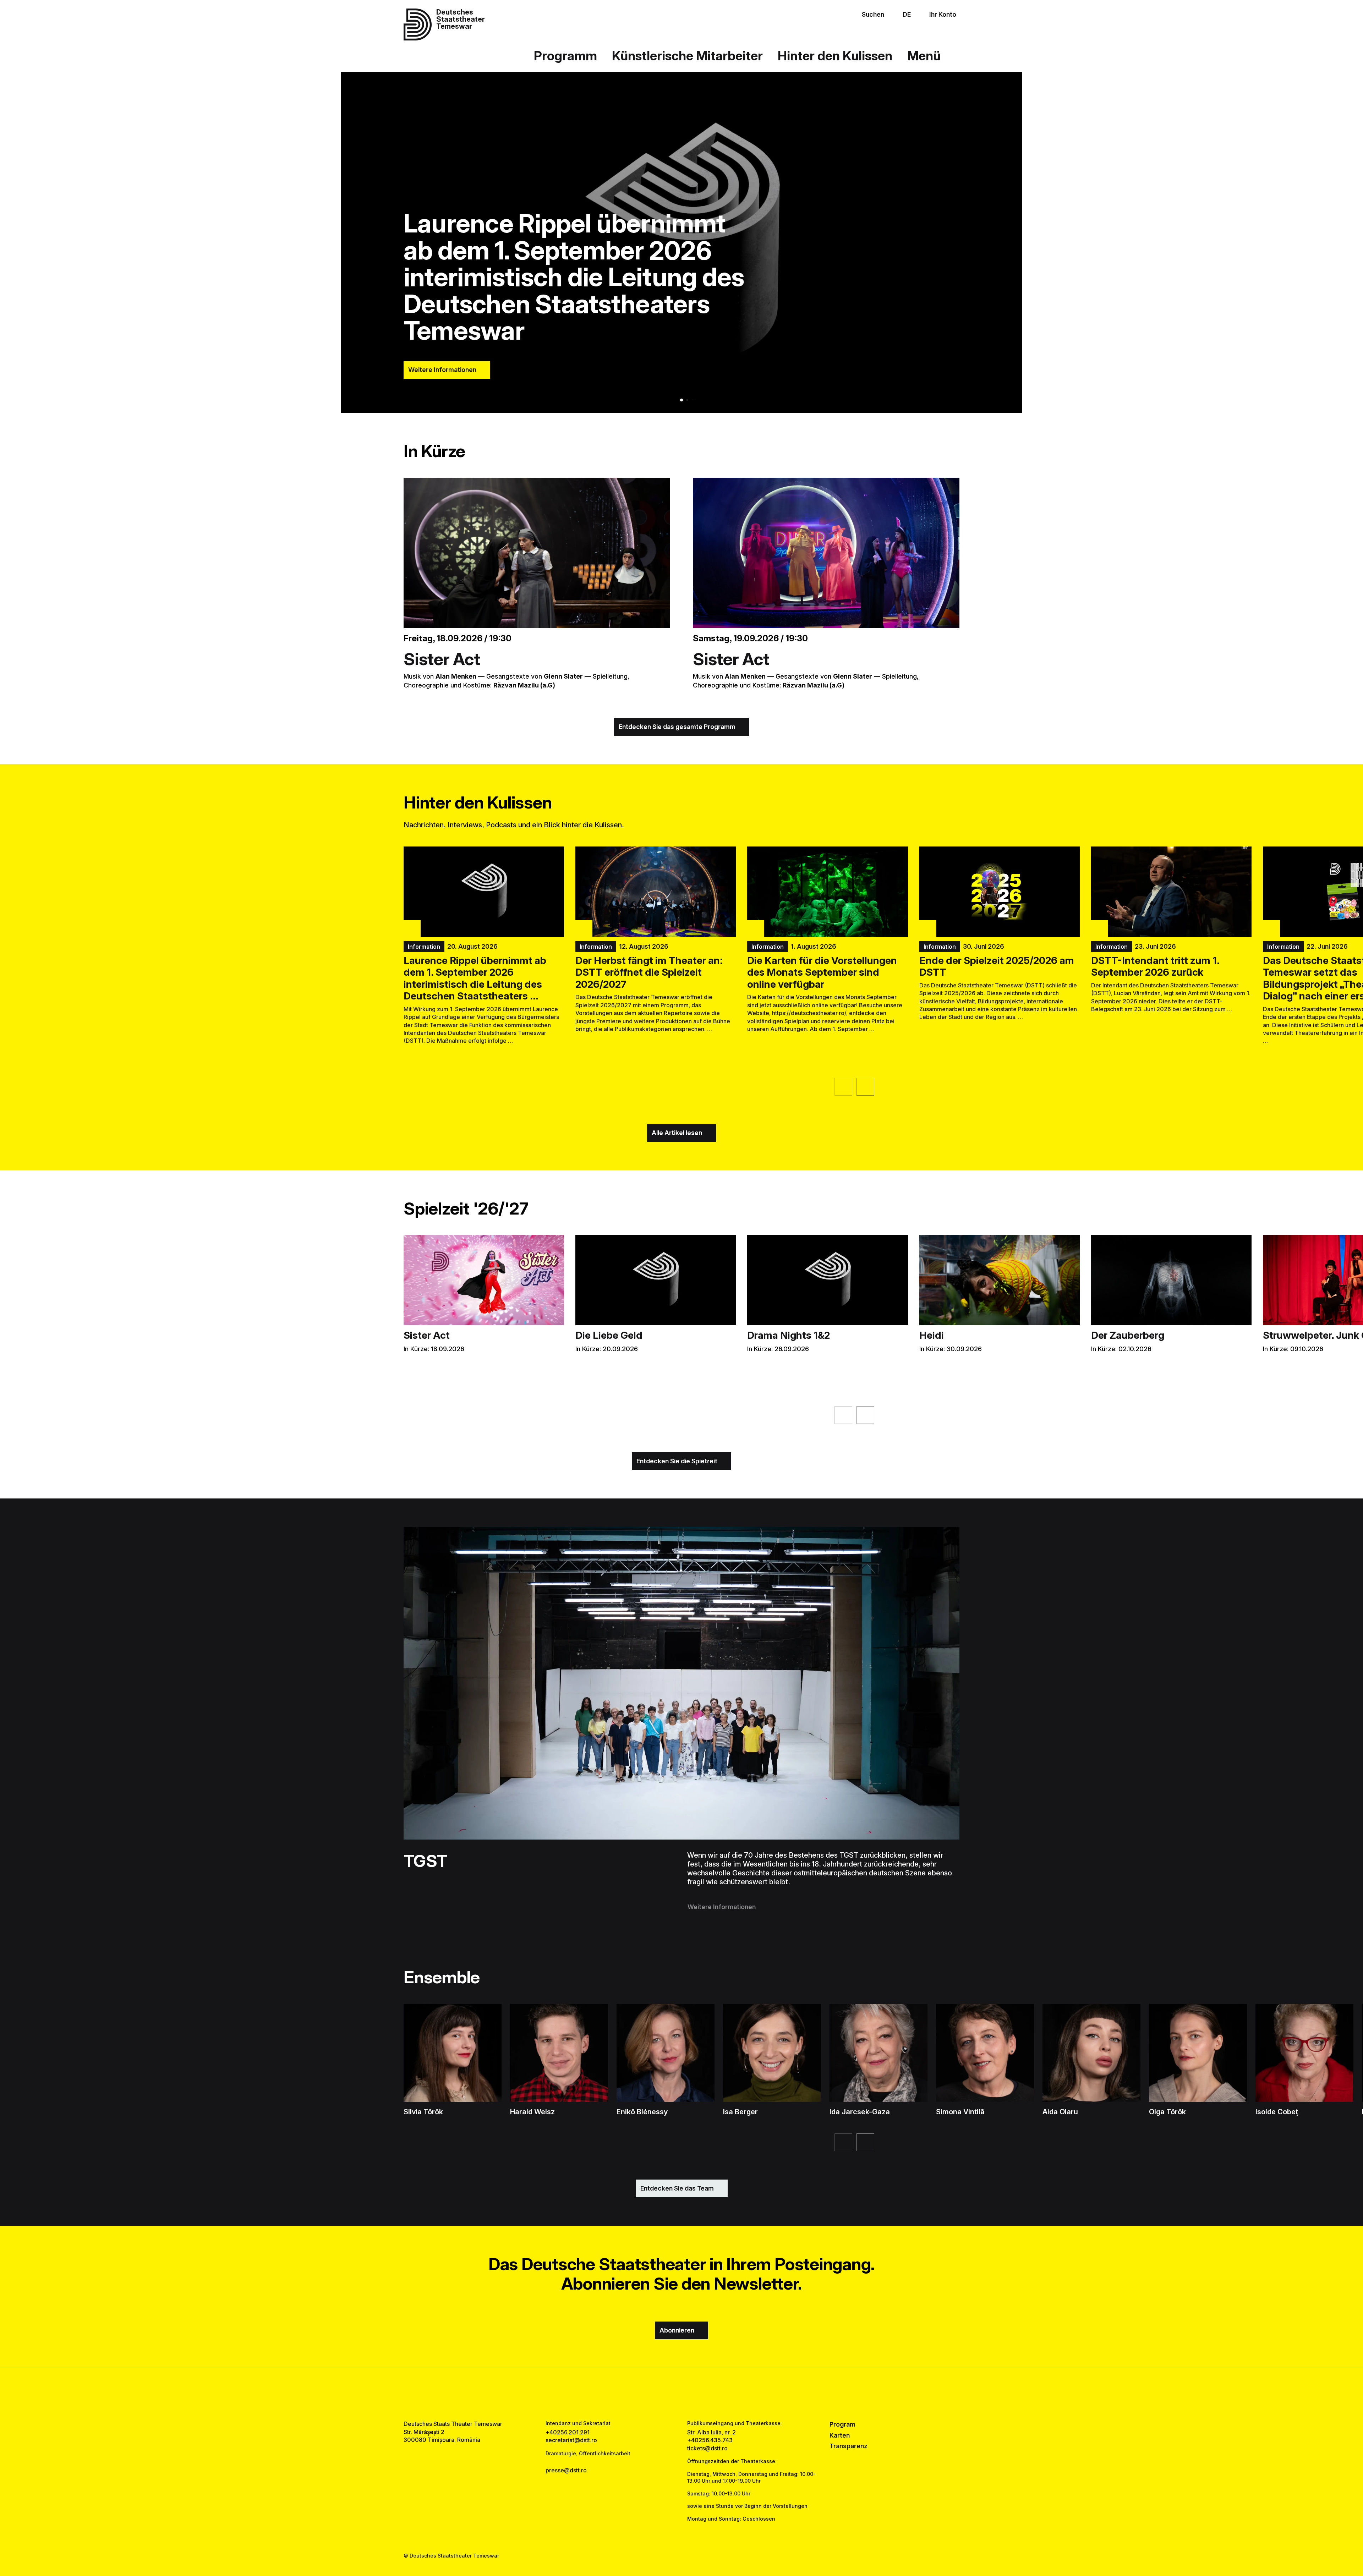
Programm (565, 56)
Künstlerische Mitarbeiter (687, 56)
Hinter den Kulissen (835, 56)
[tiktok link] (704, 2394)
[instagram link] (681, 2394)
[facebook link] (659, 2394)
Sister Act (442, 659)
